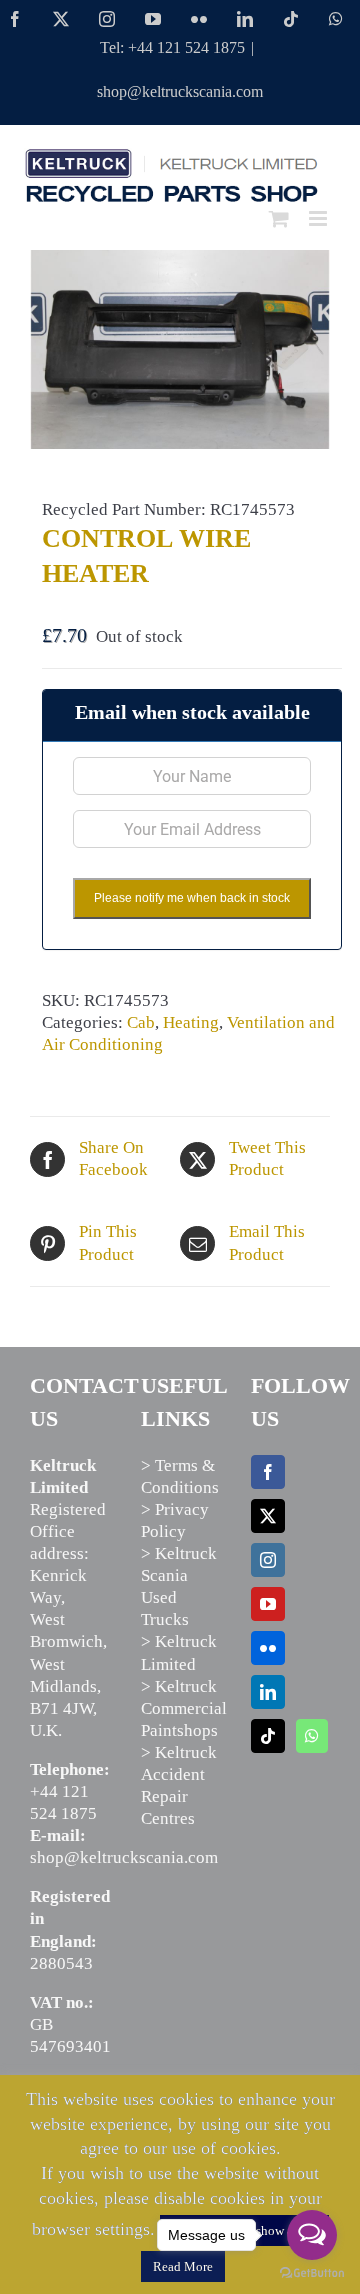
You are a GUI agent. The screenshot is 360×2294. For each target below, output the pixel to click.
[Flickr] (268, 1648)
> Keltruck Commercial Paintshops (184, 1708)
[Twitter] (268, 1516)
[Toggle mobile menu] (319, 218)
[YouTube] (268, 1604)
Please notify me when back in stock (192, 898)
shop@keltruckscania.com (180, 91)
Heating (191, 1022)
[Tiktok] (268, 1736)
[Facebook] (268, 1472)
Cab (141, 1022)
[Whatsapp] (312, 1736)
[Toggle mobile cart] (279, 218)
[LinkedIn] (268, 1692)
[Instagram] (268, 1560)
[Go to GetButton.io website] (312, 2273)
